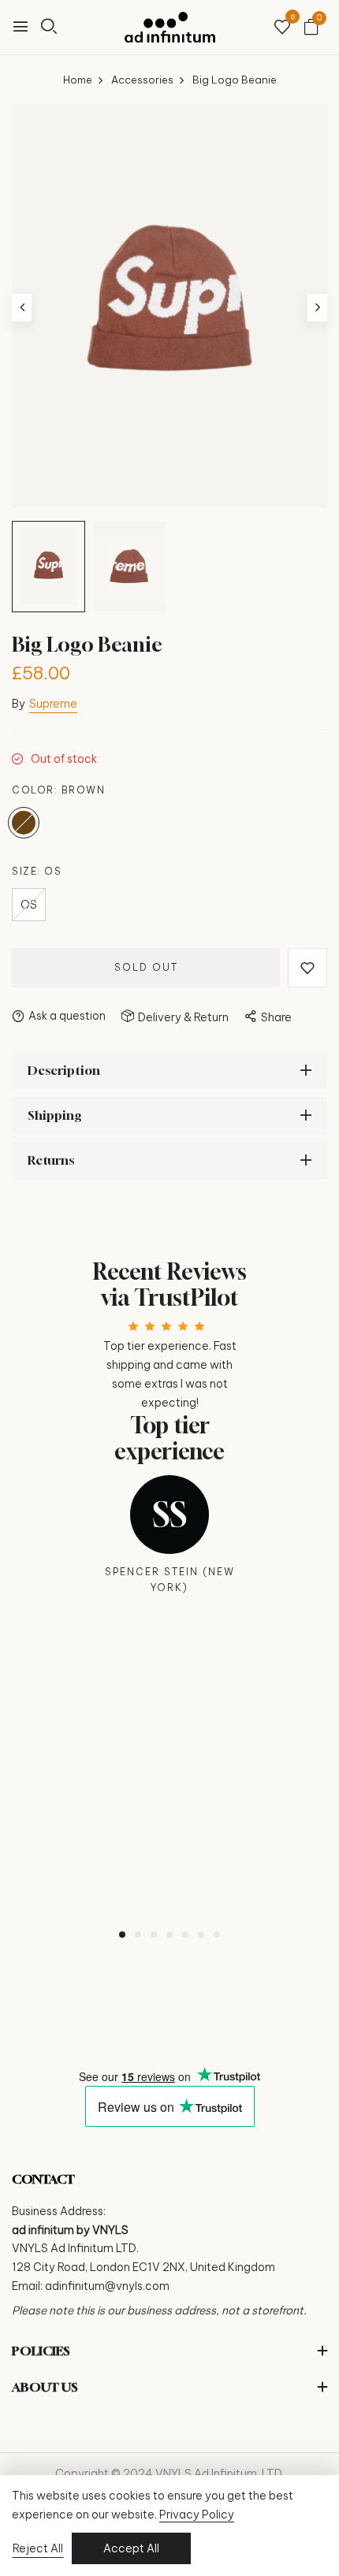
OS (29, 905)
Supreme (53, 704)
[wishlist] (282, 28)
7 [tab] (217, 1935)
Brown (24, 823)
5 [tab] (185, 1935)
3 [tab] (154, 1935)
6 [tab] (201, 1935)
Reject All (38, 2548)
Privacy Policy (197, 2515)
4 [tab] (169, 1935)
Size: (37, 871)
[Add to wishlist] (307, 968)
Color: (58, 790)
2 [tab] (138, 1935)
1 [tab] (122, 1935)
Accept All (131, 2548)
